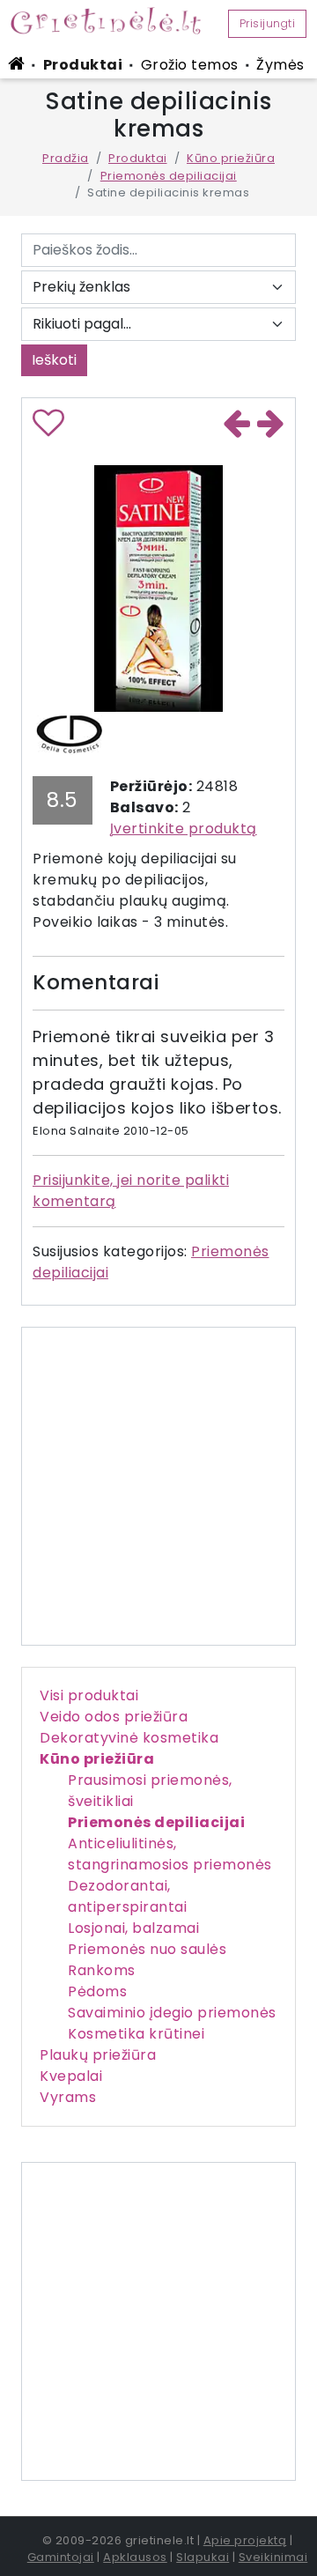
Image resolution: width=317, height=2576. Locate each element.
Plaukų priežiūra (98, 2055)
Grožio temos (190, 65)
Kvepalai (71, 2076)
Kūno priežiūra (231, 158)
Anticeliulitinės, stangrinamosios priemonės (170, 1854)
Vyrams (68, 2097)
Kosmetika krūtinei (136, 2034)
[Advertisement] (158, 2321)
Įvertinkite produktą (184, 829)
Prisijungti (268, 23)
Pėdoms (97, 1991)
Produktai (83, 65)
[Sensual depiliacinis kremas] (237, 426)
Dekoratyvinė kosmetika (129, 1738)
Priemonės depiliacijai (169, 176)
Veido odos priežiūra (114, 1717)
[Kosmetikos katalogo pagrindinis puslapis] (113, 20)
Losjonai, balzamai (133, 1928)
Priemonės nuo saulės (147, 1949)
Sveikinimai (273, 2557)
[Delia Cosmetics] (69, 733)
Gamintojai (61, 2557)
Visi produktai (89, 1695)
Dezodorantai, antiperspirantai (127, 1896)
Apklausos (135, 2557)
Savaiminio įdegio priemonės (172, 2013)
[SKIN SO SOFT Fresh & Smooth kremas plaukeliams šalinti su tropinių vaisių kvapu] (271, 426)
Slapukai (203, 2557)
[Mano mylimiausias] (49, 429)
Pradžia (66, 158)
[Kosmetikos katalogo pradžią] (19, 63)
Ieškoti (54, 360)
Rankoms (102, 1970)
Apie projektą (245, 2540)
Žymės (280, 65)
